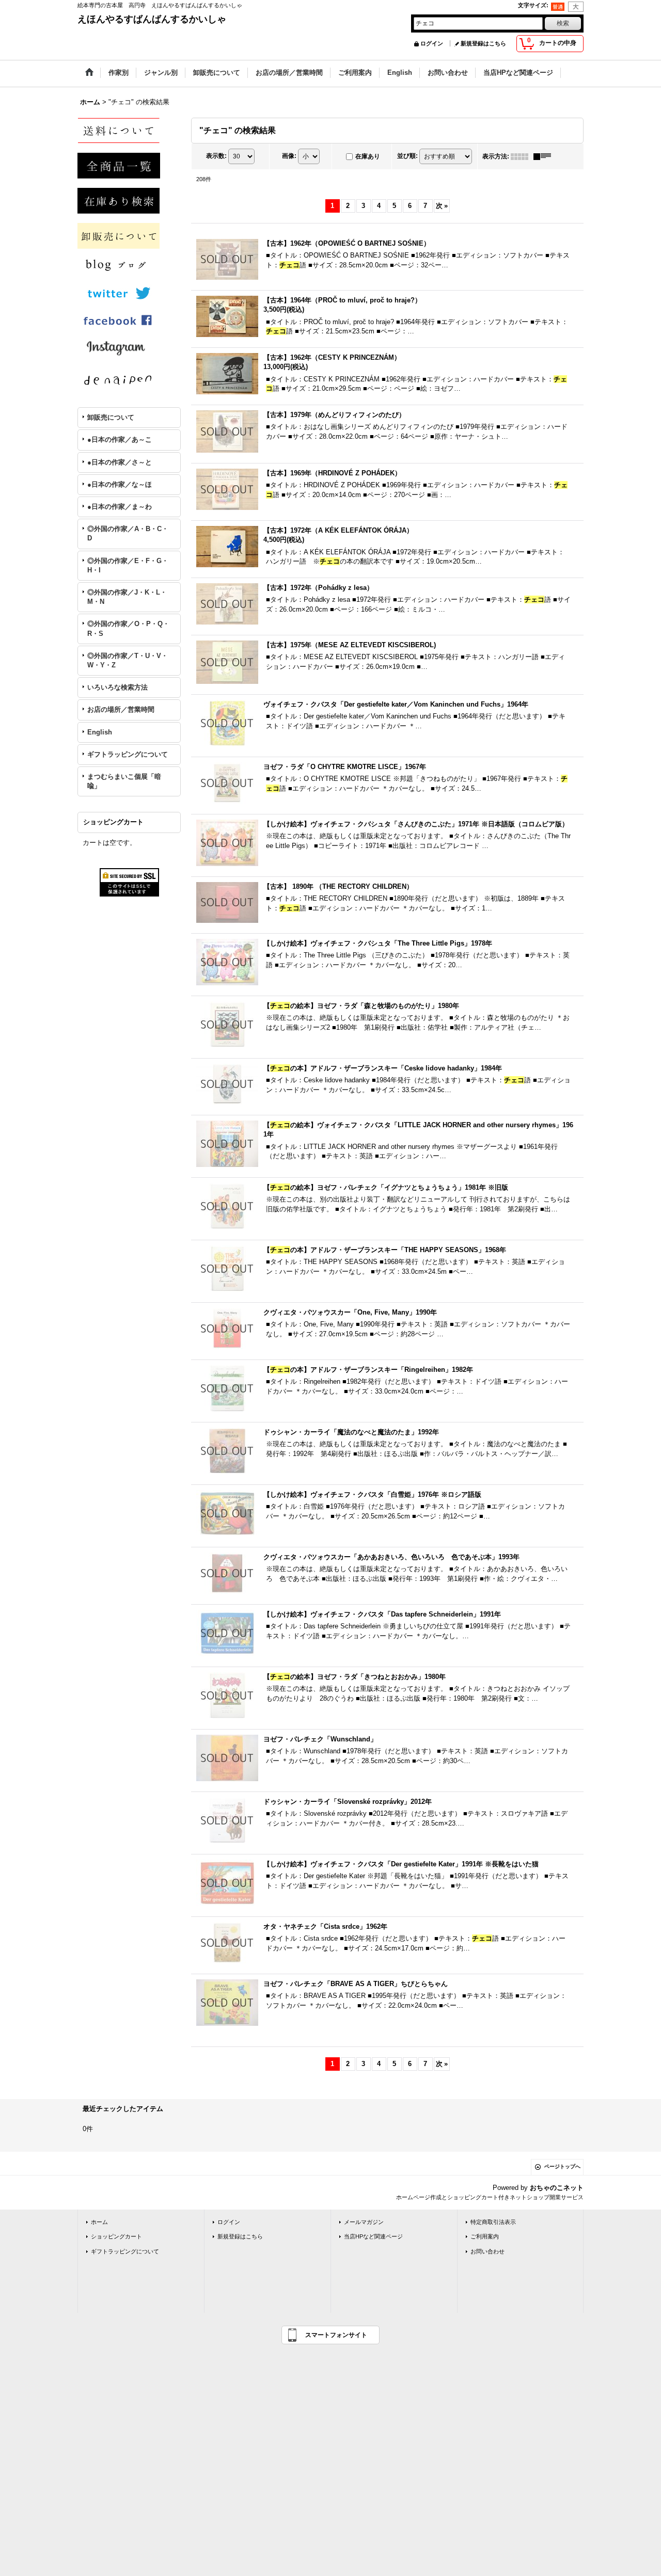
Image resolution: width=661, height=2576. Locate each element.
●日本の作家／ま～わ (120, 507)
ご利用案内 (485, 2236)
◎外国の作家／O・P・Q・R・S (128, 628)
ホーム (99, 2222)
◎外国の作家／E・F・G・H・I (128, 565)
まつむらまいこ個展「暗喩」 (124, 781)
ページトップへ (562, 2166)
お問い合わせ (487, 2251)
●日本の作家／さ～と (120, 462)
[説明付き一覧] (545, 156)
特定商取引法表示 (493, 2222)
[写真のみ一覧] (522, 156)
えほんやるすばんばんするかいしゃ (152, 19)
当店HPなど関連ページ (373, 2236)
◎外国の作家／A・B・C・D (128, 533)
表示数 (216, 156)
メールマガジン (364, 2222)
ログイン (432, 43)
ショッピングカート (116, 2236)
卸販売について (111, 417)
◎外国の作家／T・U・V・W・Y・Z (128, 660)
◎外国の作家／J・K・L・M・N (127, 597)
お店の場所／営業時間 (121, 709)
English (100, 732)
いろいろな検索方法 (117, 687)
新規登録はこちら (483, 43)
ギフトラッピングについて (128, 754)
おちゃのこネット (557, 2188)
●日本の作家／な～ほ (120, 484)
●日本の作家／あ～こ (120, 439)
